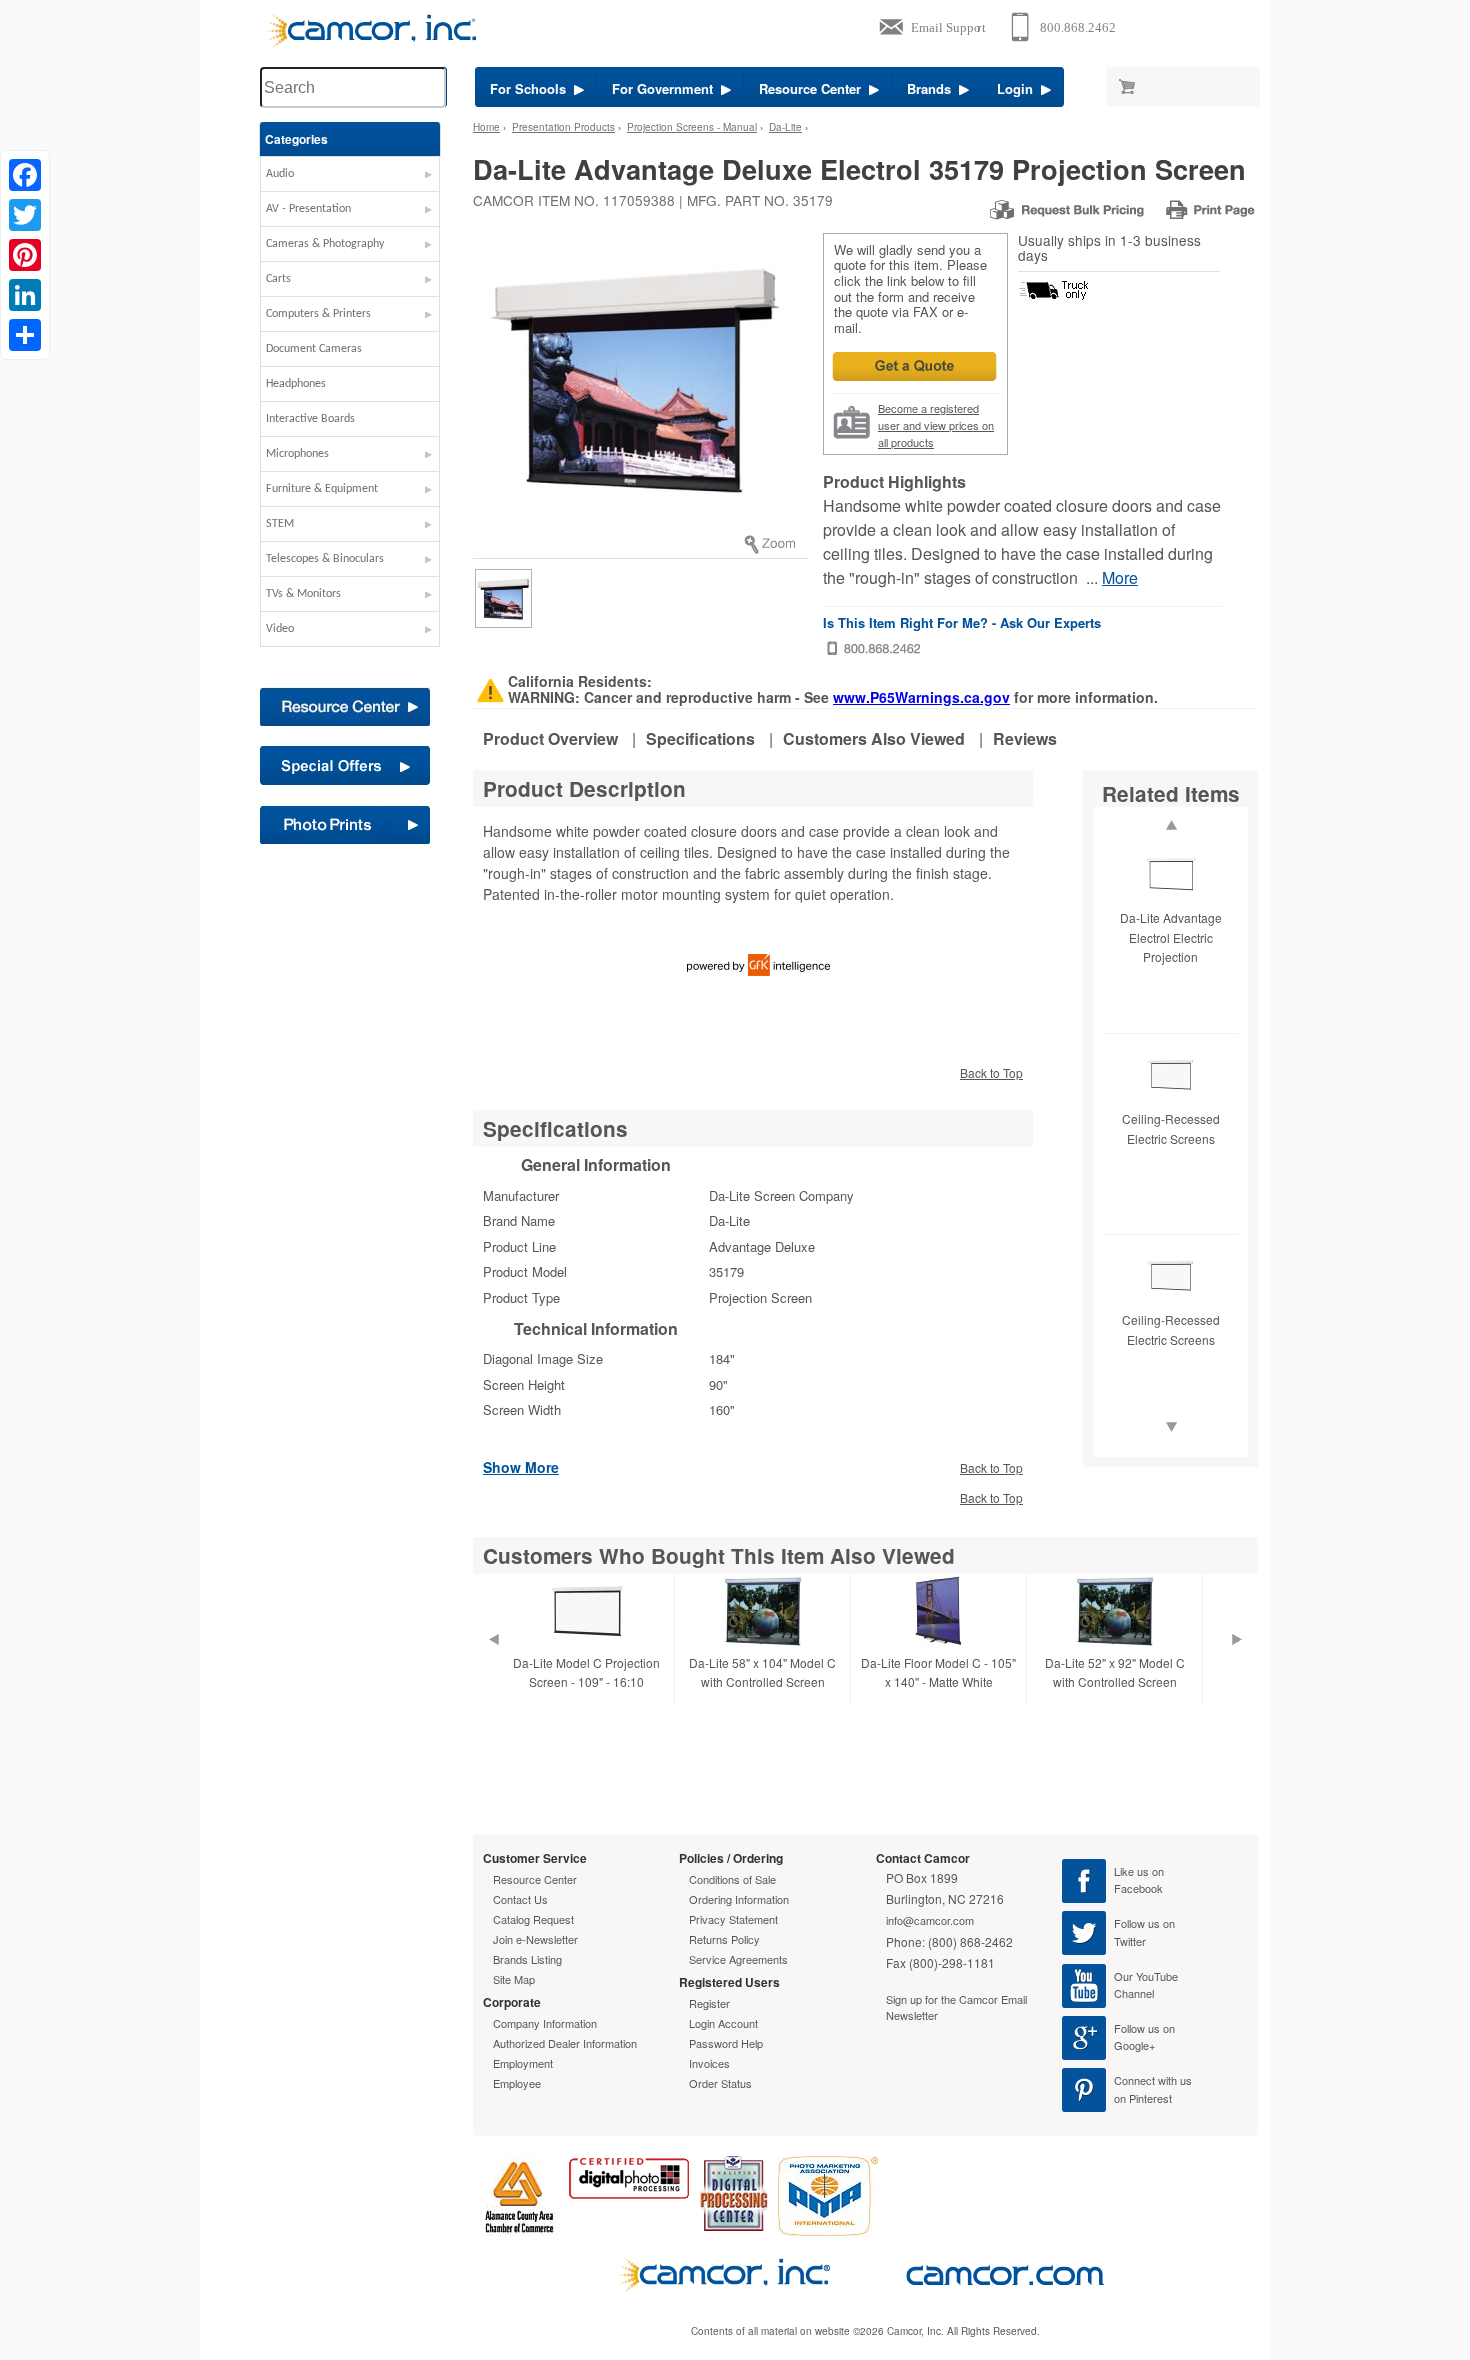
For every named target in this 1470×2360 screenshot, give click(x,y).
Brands (933, 88)
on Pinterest (1143, 2098)
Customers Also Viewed (874, 738)
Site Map (514, 1979)
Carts (278, 279)
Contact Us (520, 1899)
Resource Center (814, 88)
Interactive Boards (310, 419)
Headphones (296, 384)
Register (709, 2003)
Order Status (720, 2083)
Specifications (700, 738)
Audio (280, 174)
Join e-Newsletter (535, 1939)
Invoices (709, 2063)
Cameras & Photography (325, 244)
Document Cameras (314, 349)
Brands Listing (527, 1959)
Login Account (723, 2023)
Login (1019, 88)
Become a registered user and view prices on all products (936, 425)
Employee (517, 2083)
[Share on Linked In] (25, 295)
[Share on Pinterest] (25, 255)
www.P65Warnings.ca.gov (921, 697)
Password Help (726, 2043)
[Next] (1237, 1664)
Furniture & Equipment (322, 489)
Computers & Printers (318, 314)
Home (486, 127)
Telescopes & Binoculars (325, 559)
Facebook (1138, 1888)
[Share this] (25, 335)
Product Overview (550, 738)
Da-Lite (785, 127)
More (1120, 577)
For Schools (532, 88)
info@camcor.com (930, 1920)
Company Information (545, 2023)
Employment (523, 2063)
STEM (280, 524)
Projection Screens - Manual (692, 127)
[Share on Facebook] (25, 175)
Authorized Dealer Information (565, 2043)
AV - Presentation (308, 209)
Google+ (1134, 2045)
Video (280, 629)
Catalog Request (533, 1919)
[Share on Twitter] (25, 215)
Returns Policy (724, 1939)
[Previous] (493, 1664)
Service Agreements (738, 1959)
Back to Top (991, 1072)
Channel (1134, 1993)
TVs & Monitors (303, 594)
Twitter (1130, 1941)
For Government (666, 88)
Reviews (1025, 738)
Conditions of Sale (732, 1879)
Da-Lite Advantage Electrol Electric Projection (1171, 936)
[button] (350, 179)
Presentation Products (563, 127)
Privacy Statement (733, 1919)
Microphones (297, 454)
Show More (521, 1466)
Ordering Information (739, 1899)
